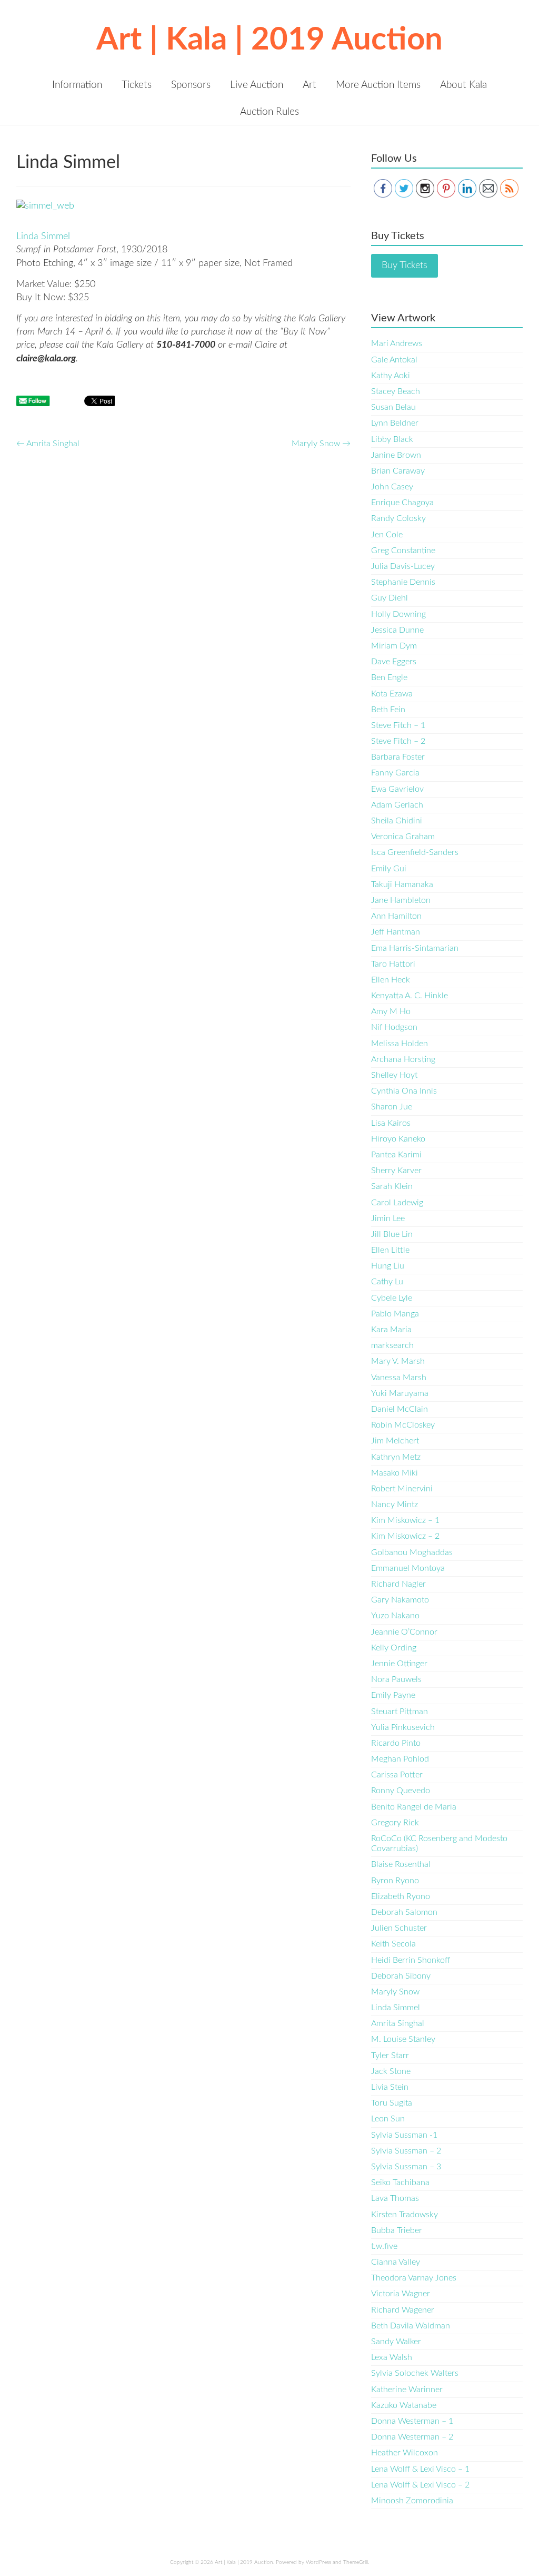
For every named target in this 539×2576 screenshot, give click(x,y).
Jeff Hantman (396, 932)
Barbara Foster (398, 757)
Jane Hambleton (401, 900)
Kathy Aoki (391, 376)
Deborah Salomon (404, 1912)
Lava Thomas (395, 2198)
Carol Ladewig (397, 1203)
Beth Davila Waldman (411, 2326)
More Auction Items (378, 85)
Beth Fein (388, 710)
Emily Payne (393, 1695)
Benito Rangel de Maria (414, 1807)
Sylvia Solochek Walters (415, 2373)
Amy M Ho (391, 1011)
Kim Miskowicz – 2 (405, 1536)
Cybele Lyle (392, 1298)
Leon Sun (388, 2119)
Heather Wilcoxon (405, 2453)
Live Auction (257, 85)
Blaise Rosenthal (401, 1864)
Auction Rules (269, 112)
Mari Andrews (397, 343)
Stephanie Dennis (403, 582)
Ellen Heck (391, 980)
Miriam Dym (394, 646)
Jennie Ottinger (399, 1664)
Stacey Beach (396, 391)
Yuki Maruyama (400, 1393)
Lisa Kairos (391, 1123)
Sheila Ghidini (397, 821)
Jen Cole (387, 535)
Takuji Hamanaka (402, 884)
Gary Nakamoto (400, 1600)
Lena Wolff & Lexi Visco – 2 (420, 2485)
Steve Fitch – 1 (398, 725)
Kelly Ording (394, 1648)
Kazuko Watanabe (404, 2405)
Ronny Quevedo (401, 1791)
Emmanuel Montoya (408, 1568)
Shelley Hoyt (394, 1075)
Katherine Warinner (407, 2390)
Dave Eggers (394, 662)
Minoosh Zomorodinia (412, 2501)
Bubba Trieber (397, 2230)
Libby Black (392, 439)
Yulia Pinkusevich (403, 1727)
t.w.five (384, 2246)
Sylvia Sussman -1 (404, 2135)
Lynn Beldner (395, 423)
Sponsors (191, 85)
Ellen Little (390, 1250)
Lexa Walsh (392, 2357)
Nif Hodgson (394, 1027)
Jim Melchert (395, 1441)
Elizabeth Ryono (401, 1896)
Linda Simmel (43, 237)
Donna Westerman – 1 (412, 2421)
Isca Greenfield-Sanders (415, 852)
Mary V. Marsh (398, 1361)
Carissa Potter (397, 1775)
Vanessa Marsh (399, 1378)
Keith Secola (393, 1944)
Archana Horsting (403, 1059)
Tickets (137, 85)
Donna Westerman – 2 (412, 2437)
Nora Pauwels (396, 1679)
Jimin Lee (388, 1218)
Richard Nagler (398, 1584)
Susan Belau (393, 407)
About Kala (463, 85)
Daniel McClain (400, 1409)
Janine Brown (396, 455)
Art (310, 85)
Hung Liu (388, 1266)
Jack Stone (391, 2071)
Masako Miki (395, 1473)
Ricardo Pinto (396, 1743)
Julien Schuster (399, 1928)
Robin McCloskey (403, 1425)
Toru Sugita (392, 2103)
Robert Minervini (402, 1489)
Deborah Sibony (401, 1976)
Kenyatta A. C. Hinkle (410, 996)
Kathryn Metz (396, 1457)
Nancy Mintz (395, 1505)
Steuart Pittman (400, 1712)
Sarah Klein (392, 1186)
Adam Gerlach (397, 805)
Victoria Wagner (401, 2294)
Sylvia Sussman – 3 (406, 2167)
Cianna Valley (396, 2262)
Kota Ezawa (392, 694)
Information (77, 85)
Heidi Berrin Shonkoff (411, 1960)
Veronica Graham (403, 837)
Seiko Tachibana (400, 2182)
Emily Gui (389, 869)
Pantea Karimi (396, 1155)
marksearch (392, 1345)
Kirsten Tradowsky (405, 2215)
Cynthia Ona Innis (404, 1091)
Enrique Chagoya (402, 503)
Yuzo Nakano (395, 1616)
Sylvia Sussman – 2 (406, 2151)
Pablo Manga (395, 1314)
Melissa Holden (400, 1044)
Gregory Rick (395, 1823)
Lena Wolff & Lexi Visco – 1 (420, 2469)
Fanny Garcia (395, 773)
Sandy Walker (396, 2342)
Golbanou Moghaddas (412, 1552)
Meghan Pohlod (400, 1759)
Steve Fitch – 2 (398, 741)
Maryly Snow (321, 444)
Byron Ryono (395, 1881)
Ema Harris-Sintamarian (415, 948)
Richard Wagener (403, 2310)
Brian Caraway (398, 471)
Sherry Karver (396, 1171)
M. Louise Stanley (403, 2039)
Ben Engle (389, 677)
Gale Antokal (394, 360)
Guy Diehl (390, 598)
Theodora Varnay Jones (414, 2278)
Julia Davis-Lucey (403, 566)
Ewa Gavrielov (397, 789)
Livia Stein (390, 2087)
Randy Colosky (398, 518)
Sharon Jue (392, 1107)
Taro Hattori (393, 964)
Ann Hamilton (396, 916)
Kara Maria (391, 1330)
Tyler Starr (390, 2056)
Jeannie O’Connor (404, 1632)
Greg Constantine (403, 550)
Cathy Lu (387, 1282)
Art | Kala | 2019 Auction (269, 40)
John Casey (392, 487)
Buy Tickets (405, 266)
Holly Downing (398, 614)
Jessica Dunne (397, 630)
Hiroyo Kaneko (398, 1139)
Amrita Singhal (48, 444)
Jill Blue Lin (392, 1234)
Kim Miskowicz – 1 (405, 1520)
